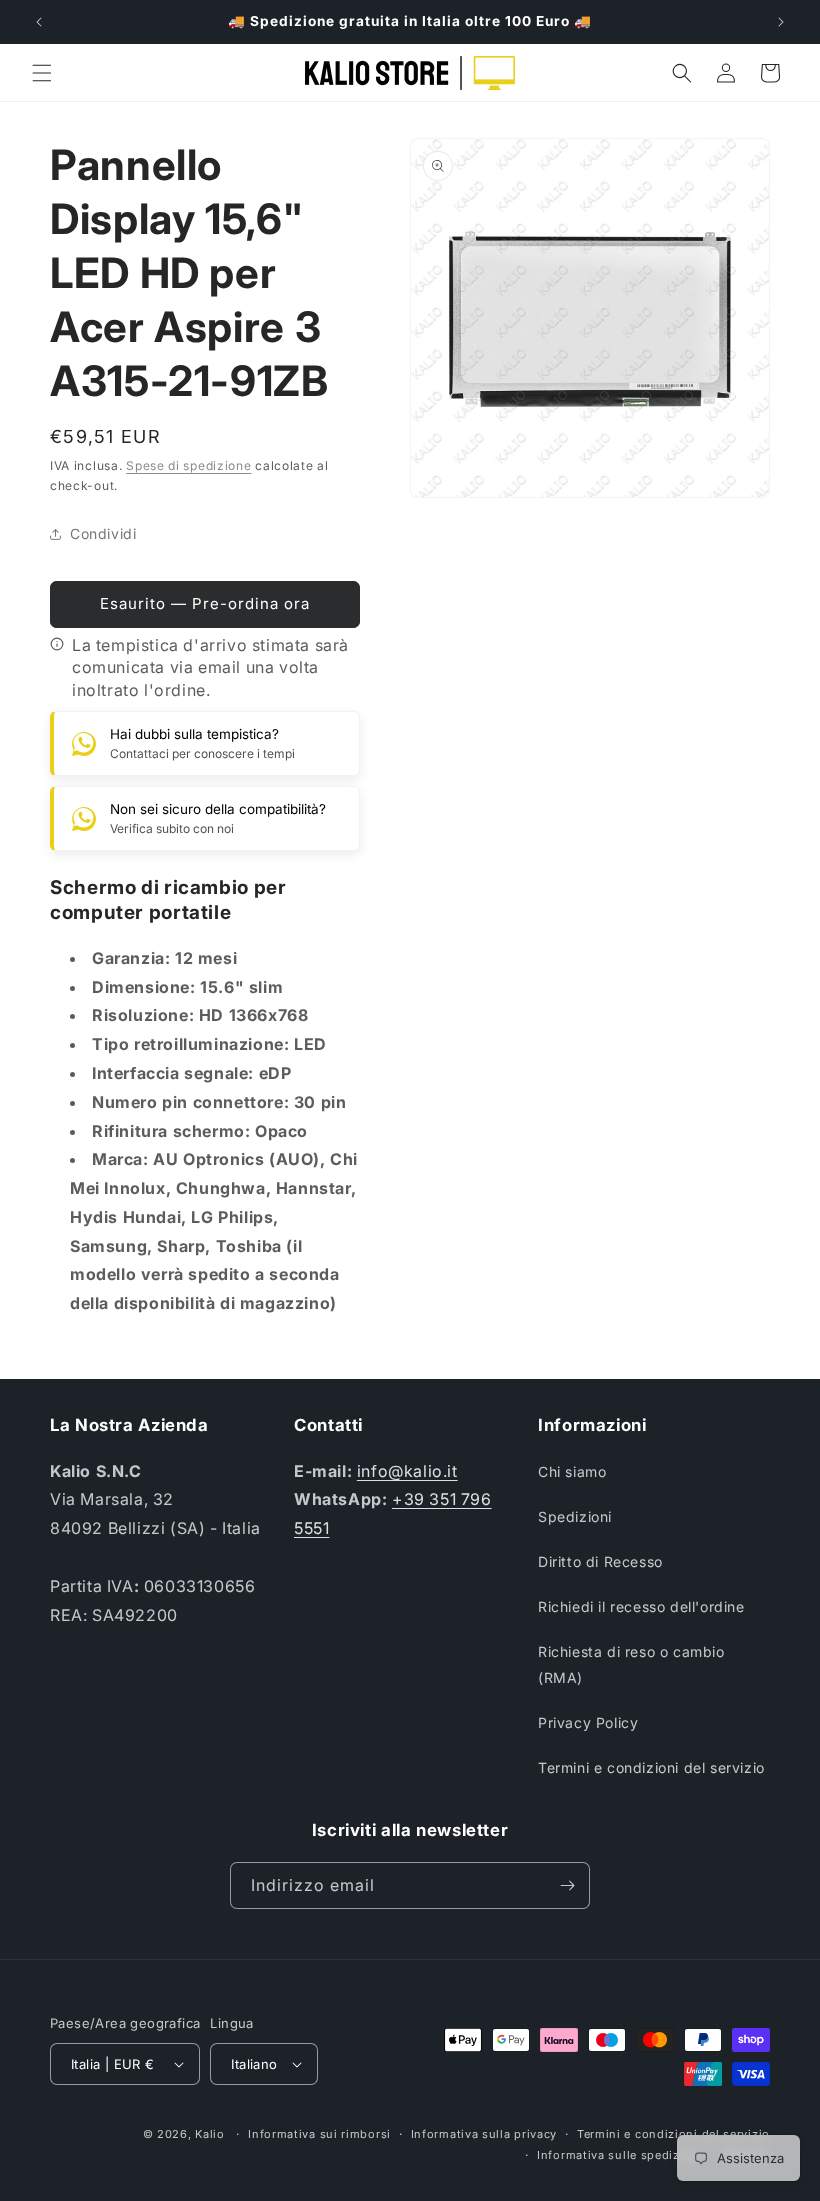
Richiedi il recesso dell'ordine (641, 1606)
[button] (42, 73)
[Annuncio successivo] (781, 22)
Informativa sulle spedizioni (620, 2155)
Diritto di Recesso (600, 1561)
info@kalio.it (407, 1471)
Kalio (210, 2134)
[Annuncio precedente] (39, 22)
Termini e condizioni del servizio (651, 1767)
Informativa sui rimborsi (319, 2134)
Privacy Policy (588, 1722)
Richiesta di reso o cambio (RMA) (631, 1664)
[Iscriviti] (567, 1885)
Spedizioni (575, 1516)
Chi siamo (572, 1471)
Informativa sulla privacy (484, 2134)
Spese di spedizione (188, 465)
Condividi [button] (103, 533)
